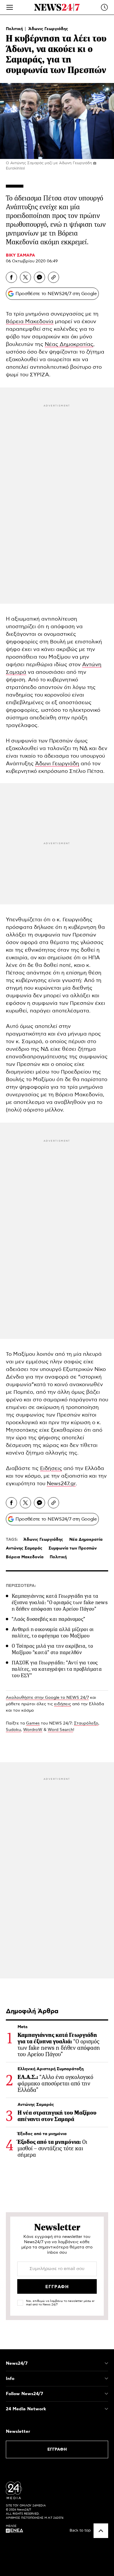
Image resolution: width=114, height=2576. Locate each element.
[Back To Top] (101, 2531)
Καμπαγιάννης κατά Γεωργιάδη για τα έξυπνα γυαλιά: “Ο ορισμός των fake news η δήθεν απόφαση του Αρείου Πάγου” (60, 1602)
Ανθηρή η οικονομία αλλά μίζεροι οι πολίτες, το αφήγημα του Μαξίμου (53, 1632)
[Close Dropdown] (106, 2363)
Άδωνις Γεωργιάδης (48, 29)
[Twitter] (25, 277)
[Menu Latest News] (104, 7)
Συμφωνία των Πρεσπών (73, 1548)
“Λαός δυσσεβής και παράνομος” (48, 1619)
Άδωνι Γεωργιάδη (57, 764)
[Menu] (10, 7)
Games (33, 1723)
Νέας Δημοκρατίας (69, 344)
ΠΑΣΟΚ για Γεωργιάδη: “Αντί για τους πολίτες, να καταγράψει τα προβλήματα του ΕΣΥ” (57, 1669)
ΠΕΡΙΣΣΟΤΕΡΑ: (21, 1586)
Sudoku (13, 1730)
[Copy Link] (53, 277)
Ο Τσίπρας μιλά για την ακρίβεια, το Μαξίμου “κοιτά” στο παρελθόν (52, 1649)
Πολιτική (15, 29)
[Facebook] (11, 277)
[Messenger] (39, 277)
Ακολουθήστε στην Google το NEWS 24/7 (47, 1698)
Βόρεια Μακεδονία (30, 322)
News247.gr (61, 1484)
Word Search (60, 1730)
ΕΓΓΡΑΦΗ (57, 2449)
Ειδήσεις (51, 1469)
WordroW (33, 1730)
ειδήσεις (63, 1704)
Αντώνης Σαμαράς (24, 1548)
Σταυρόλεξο (86, 1723)
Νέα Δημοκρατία (86, 1540)
